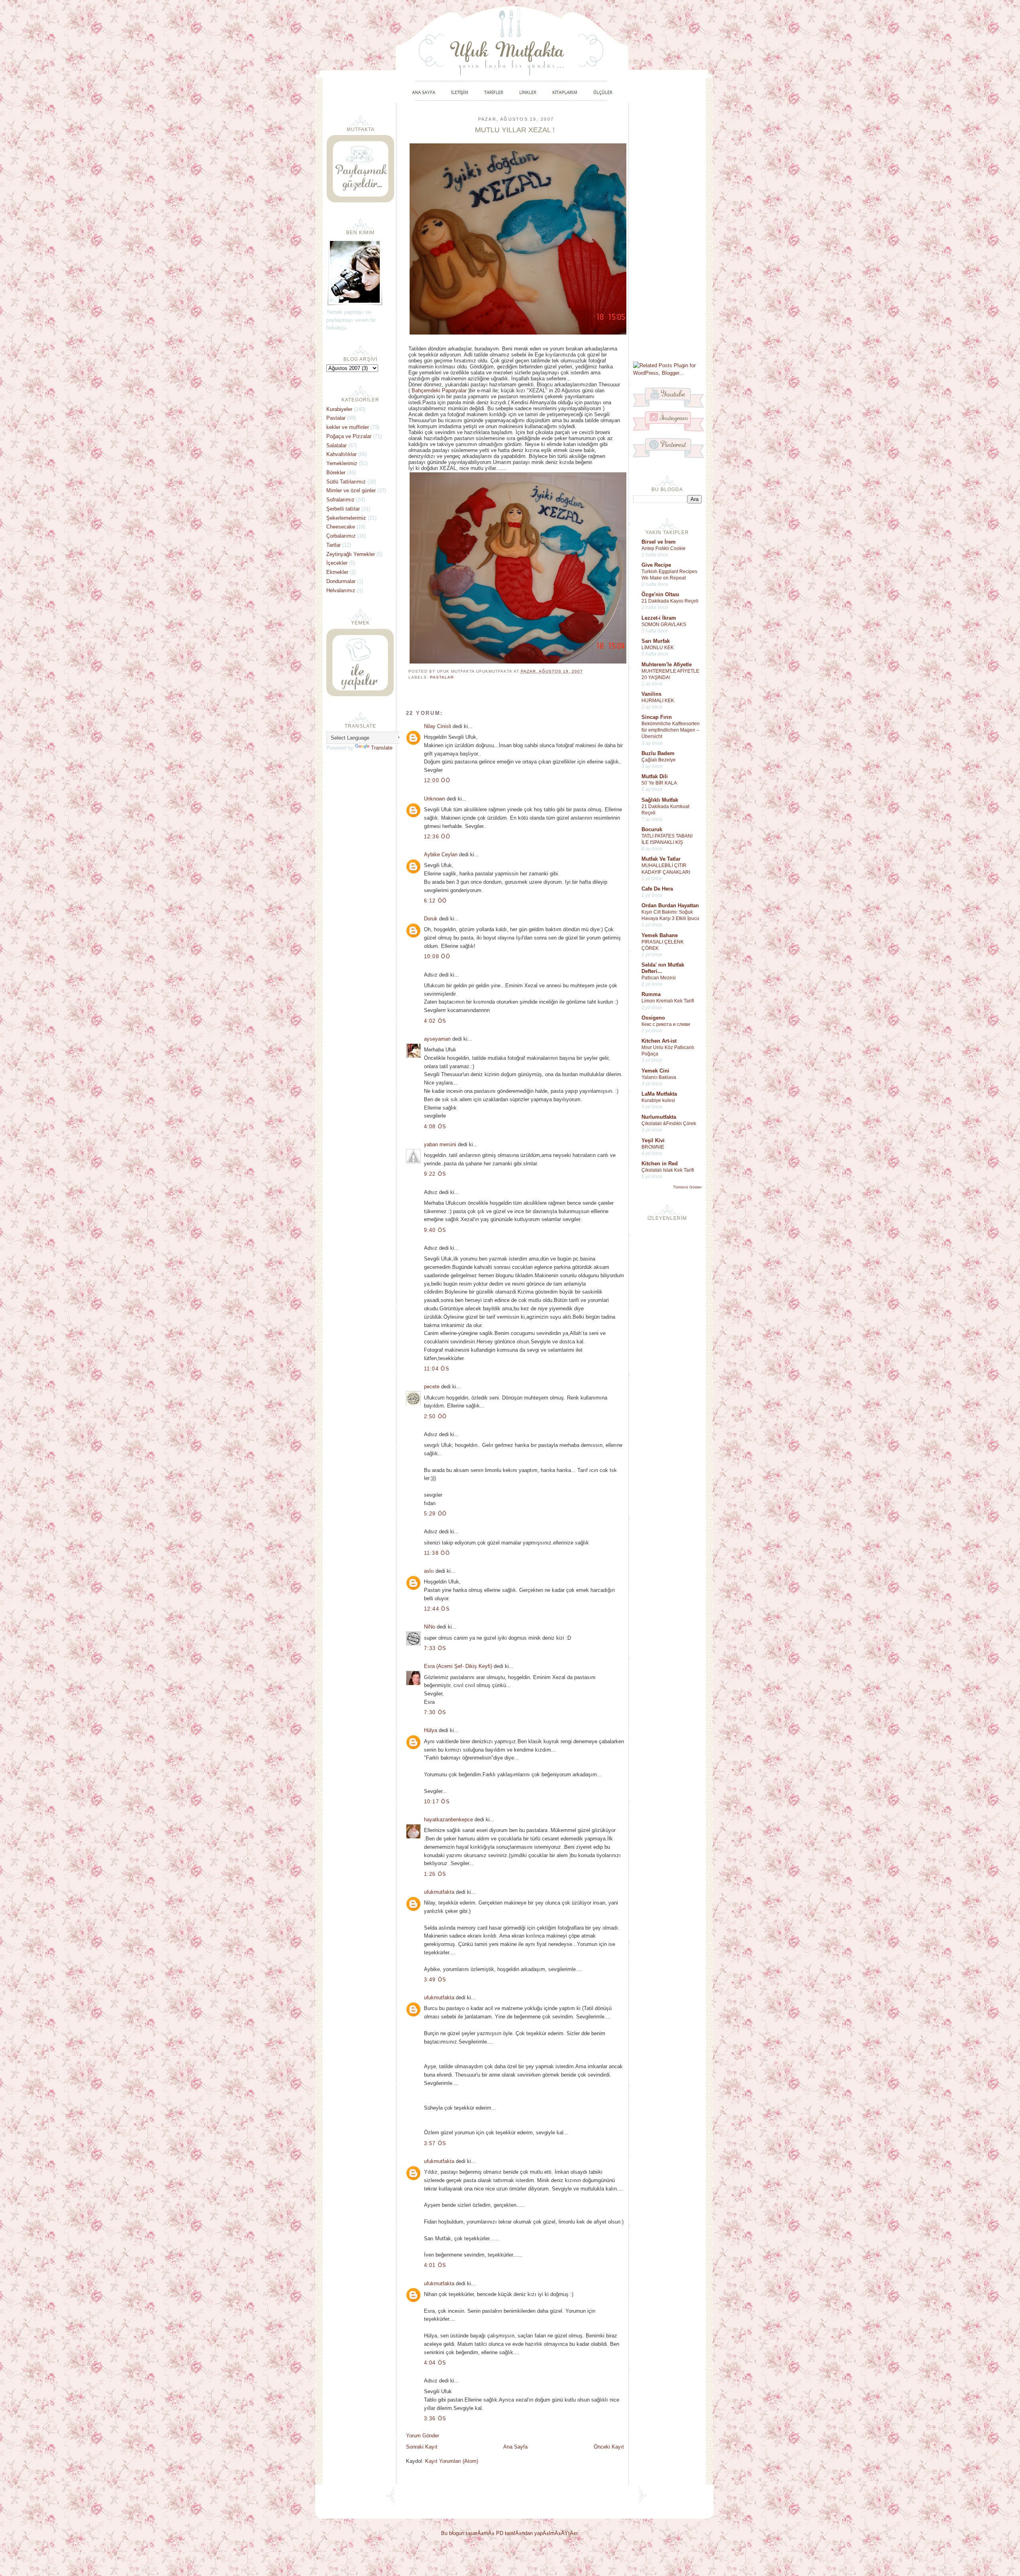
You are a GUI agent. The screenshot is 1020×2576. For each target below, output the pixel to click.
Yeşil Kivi (653, 1140)
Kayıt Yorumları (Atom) (452, 2461)
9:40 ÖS (435, 1230)
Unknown (434, 799)
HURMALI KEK (658, 701)
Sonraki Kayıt (422, 2447)
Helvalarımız (341, 590)
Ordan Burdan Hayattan (670, 905)
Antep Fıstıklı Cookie (664, 548)
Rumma (651, 994)
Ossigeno (653, 1018)
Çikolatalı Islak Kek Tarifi (668, 1170)
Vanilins (651, 694)
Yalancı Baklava (659, 1077)
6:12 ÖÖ (435, 901)
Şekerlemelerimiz (346, 518)
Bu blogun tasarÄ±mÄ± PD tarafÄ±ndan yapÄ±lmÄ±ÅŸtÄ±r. (510, 2533)
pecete (432, 1387)
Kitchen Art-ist (659, 1041)
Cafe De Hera (657, 889)
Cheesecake (341, 527)
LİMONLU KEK (658, 648)
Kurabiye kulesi (658, 1100)
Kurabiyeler (339, 409)
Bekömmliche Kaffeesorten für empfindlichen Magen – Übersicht (671, 730)
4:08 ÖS (435, 1127)
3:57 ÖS (435, 2143)
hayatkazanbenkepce (448, 1819)
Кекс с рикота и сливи (666, 1024)
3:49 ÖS (435, 1980)
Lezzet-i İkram (659, 618)
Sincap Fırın (657, 717)
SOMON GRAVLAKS (664, 624)
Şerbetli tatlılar (343, 509)
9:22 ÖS (435, 1174)
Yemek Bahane (660, 935)
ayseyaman (437, 1039)
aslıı (429, 1571)
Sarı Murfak (656, 641)
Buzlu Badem (658, 753)
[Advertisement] (667, 232)
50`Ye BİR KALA (659, 783)
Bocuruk (652, 829)
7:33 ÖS (435, 1648)
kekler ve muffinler (348, 427)
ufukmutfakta (439, 1892)
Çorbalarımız (341, 536)
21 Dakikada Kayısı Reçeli (670, 601)
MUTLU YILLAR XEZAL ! (515, 130)
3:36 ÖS (435, 2418)
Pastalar (442, 677)
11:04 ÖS (437, 1369)
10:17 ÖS (437, 1802)
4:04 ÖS (435, 2363)
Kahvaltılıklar (341, 454)
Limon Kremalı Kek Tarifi (668, 1001)
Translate (382, 748)
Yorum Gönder (423, 2436)
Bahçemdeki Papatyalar (439, 391)
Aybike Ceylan (441, 854)
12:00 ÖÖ (437, 780)
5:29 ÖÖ (435, 1514)
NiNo (430, 1627)
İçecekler (337, 563)
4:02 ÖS (435, 1021)
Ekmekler (337, 572)
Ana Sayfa (515, 2447)
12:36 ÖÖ (437, 837)
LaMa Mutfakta (659, 1094)
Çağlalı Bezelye (659, 760)
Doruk (431, 919)
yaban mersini (440, 1144)
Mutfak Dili (655, 776)
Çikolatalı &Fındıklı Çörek (669, 1124)
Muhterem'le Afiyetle (667, 665)
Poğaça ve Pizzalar (349, 436)
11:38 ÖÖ (437, 1553)
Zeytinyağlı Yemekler (351, 554)
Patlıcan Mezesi (659, 978)
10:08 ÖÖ (437, 956)
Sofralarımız (340, 500)
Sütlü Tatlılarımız (346, 482)
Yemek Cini (655, 1071)
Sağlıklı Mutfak (660, 800)
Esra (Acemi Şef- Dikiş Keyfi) (458, 1666)
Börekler (336, 473)
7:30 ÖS (435, 1712)
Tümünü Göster (687, 1187)
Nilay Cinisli (437, 726)
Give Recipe (656, 565)
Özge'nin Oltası (660, 594)
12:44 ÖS (437, 1609)
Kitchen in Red (660, 1164)
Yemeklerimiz (342, 463)
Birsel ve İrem (659, 542)
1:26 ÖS (435, 1874)
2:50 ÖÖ (435, 1416)
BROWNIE (653, 1147)
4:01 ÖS (435, 2265)
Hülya (431, 1730)
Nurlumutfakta (659, 1117)
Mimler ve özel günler (351, 490)
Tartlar (333, 545)
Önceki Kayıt (609, 2447)
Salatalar (336, 445)
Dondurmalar (341, 581)
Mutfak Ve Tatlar (661, 859)
